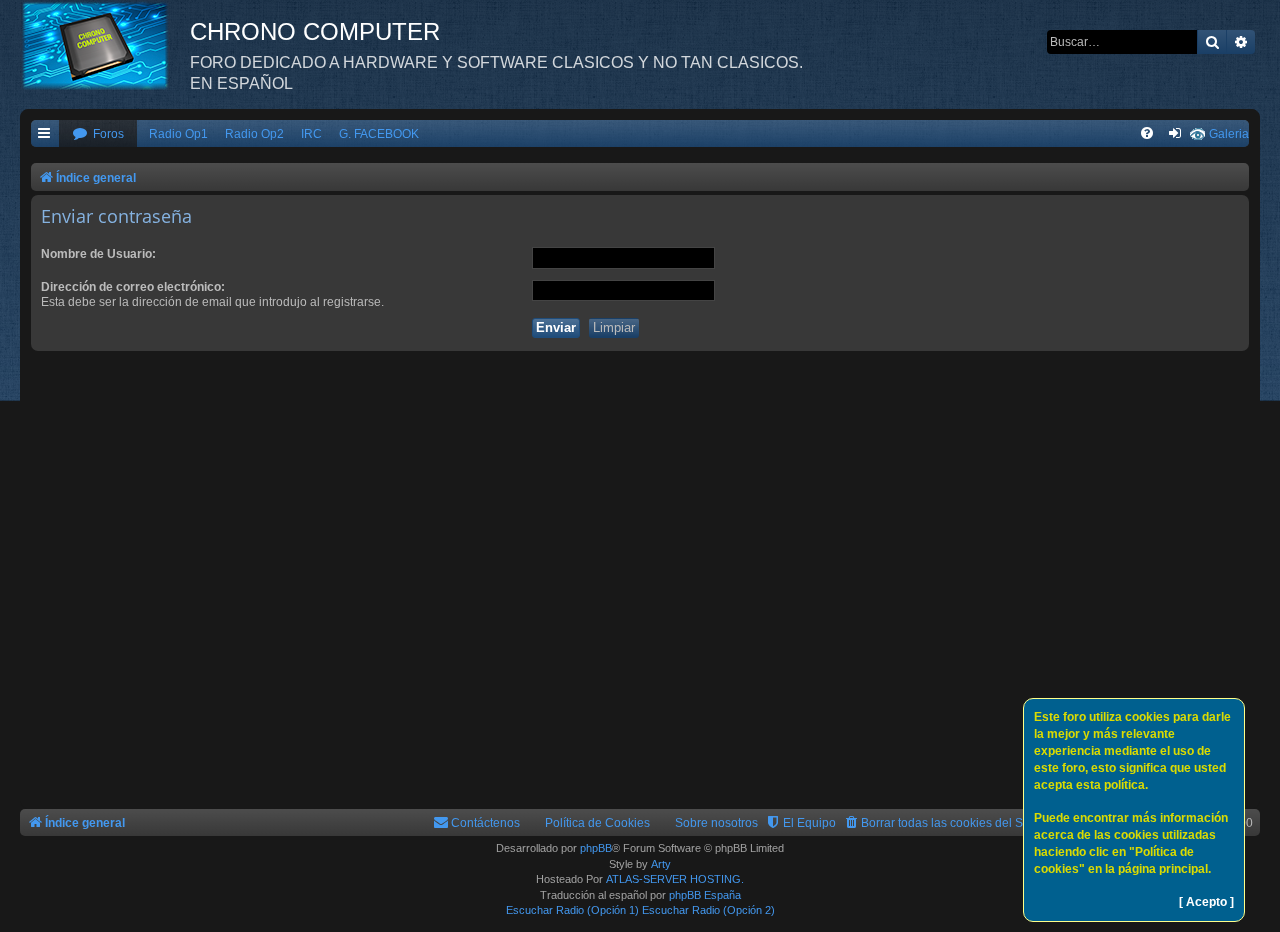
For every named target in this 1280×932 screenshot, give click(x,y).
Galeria (1229, 134)
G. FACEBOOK (379, 134)
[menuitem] (98, 134)
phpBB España (705, 895)
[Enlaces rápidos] (45, 134)
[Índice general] (105, 45)
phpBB (596, 848)
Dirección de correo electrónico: (133, 287)
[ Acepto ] (1206, 902)
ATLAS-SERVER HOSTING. (675, 879)
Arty (661, 864)
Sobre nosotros (716, 823)
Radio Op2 (254, 134)
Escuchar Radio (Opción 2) (708, 910)
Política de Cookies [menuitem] (597, 823)
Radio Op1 (178, 134)
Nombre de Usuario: (98, 254)
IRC (311, 134)
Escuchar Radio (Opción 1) (572, 910)
